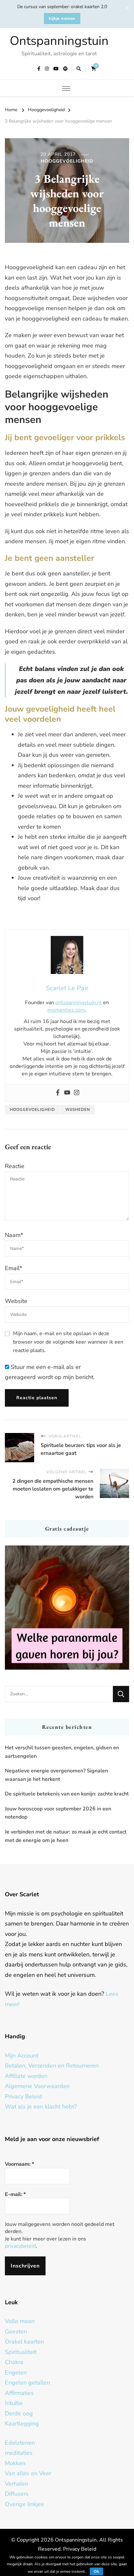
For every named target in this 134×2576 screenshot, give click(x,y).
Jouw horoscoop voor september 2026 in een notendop (58, 1813)
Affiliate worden (26, 2076)
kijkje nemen (62, 19)
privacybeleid (20, 2246)
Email (13, 1268)
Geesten (16, 2332)
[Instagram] (77, 1093)
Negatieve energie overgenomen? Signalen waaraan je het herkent (56, 1775)
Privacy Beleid (23, 2096)
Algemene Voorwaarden (37, 2086)
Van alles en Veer (28, 2473)
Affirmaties (19, 2393)
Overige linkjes (24, 2504)
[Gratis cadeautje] (67, 1608)
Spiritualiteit (21, 2352)
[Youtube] (67, 1093)
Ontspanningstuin (59, 41)
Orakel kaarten (24, 2342)
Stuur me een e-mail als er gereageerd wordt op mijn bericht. (50, 1372)
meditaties (19, 2453)
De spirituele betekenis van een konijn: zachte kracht (67, 1794)
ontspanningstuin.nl (79, 1003)
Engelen (16, 2372)
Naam (14, 1235)
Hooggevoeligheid (67, 161)
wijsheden (78, 1110)
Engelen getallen (27, 2383)
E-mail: (15, 2194)
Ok (96, 2571)
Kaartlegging (22, 2424)
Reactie (15, 1166)
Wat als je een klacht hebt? (41, 2107)
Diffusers (17, 2494)
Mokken (15, 2463)
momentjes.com (66, 1010)
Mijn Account (22, 2056)
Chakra (14, 2362)
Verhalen (17, 2484)
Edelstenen (20, 2443)
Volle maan (20, 2321)
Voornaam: (20, 2164)
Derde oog (19, 2413)
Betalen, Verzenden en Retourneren (52, 2066)
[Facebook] (58, 1093)
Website (16, 1301)
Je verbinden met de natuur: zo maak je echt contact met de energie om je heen (66, 1836)
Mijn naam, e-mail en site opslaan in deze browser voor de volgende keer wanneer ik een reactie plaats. (68, 1342)
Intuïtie (14, 2403)
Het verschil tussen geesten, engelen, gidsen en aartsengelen (62, 1752)
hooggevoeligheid (32, 1110)
